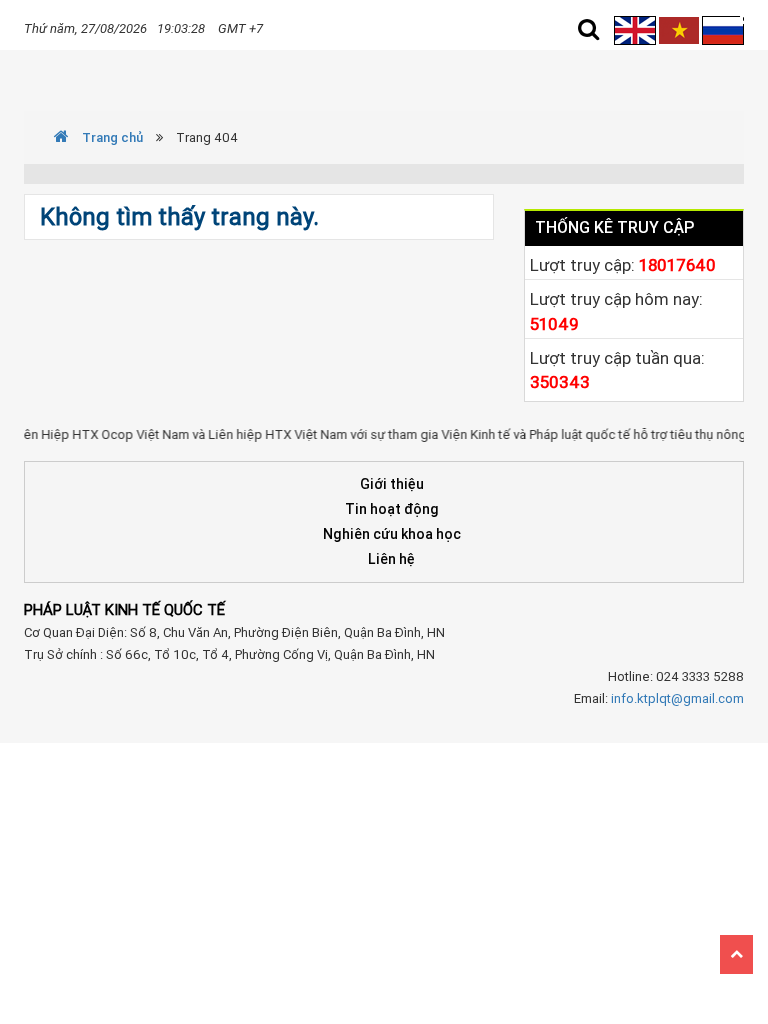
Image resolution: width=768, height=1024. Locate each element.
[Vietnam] (679, 29)
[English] (636, 29)
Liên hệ (391, 559)
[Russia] (723, 29)
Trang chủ (111, 137)
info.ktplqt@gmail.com (677, 698)
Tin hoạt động (392, 509)
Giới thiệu (392, 484)
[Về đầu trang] (736, 954)
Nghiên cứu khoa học (392, 534)
